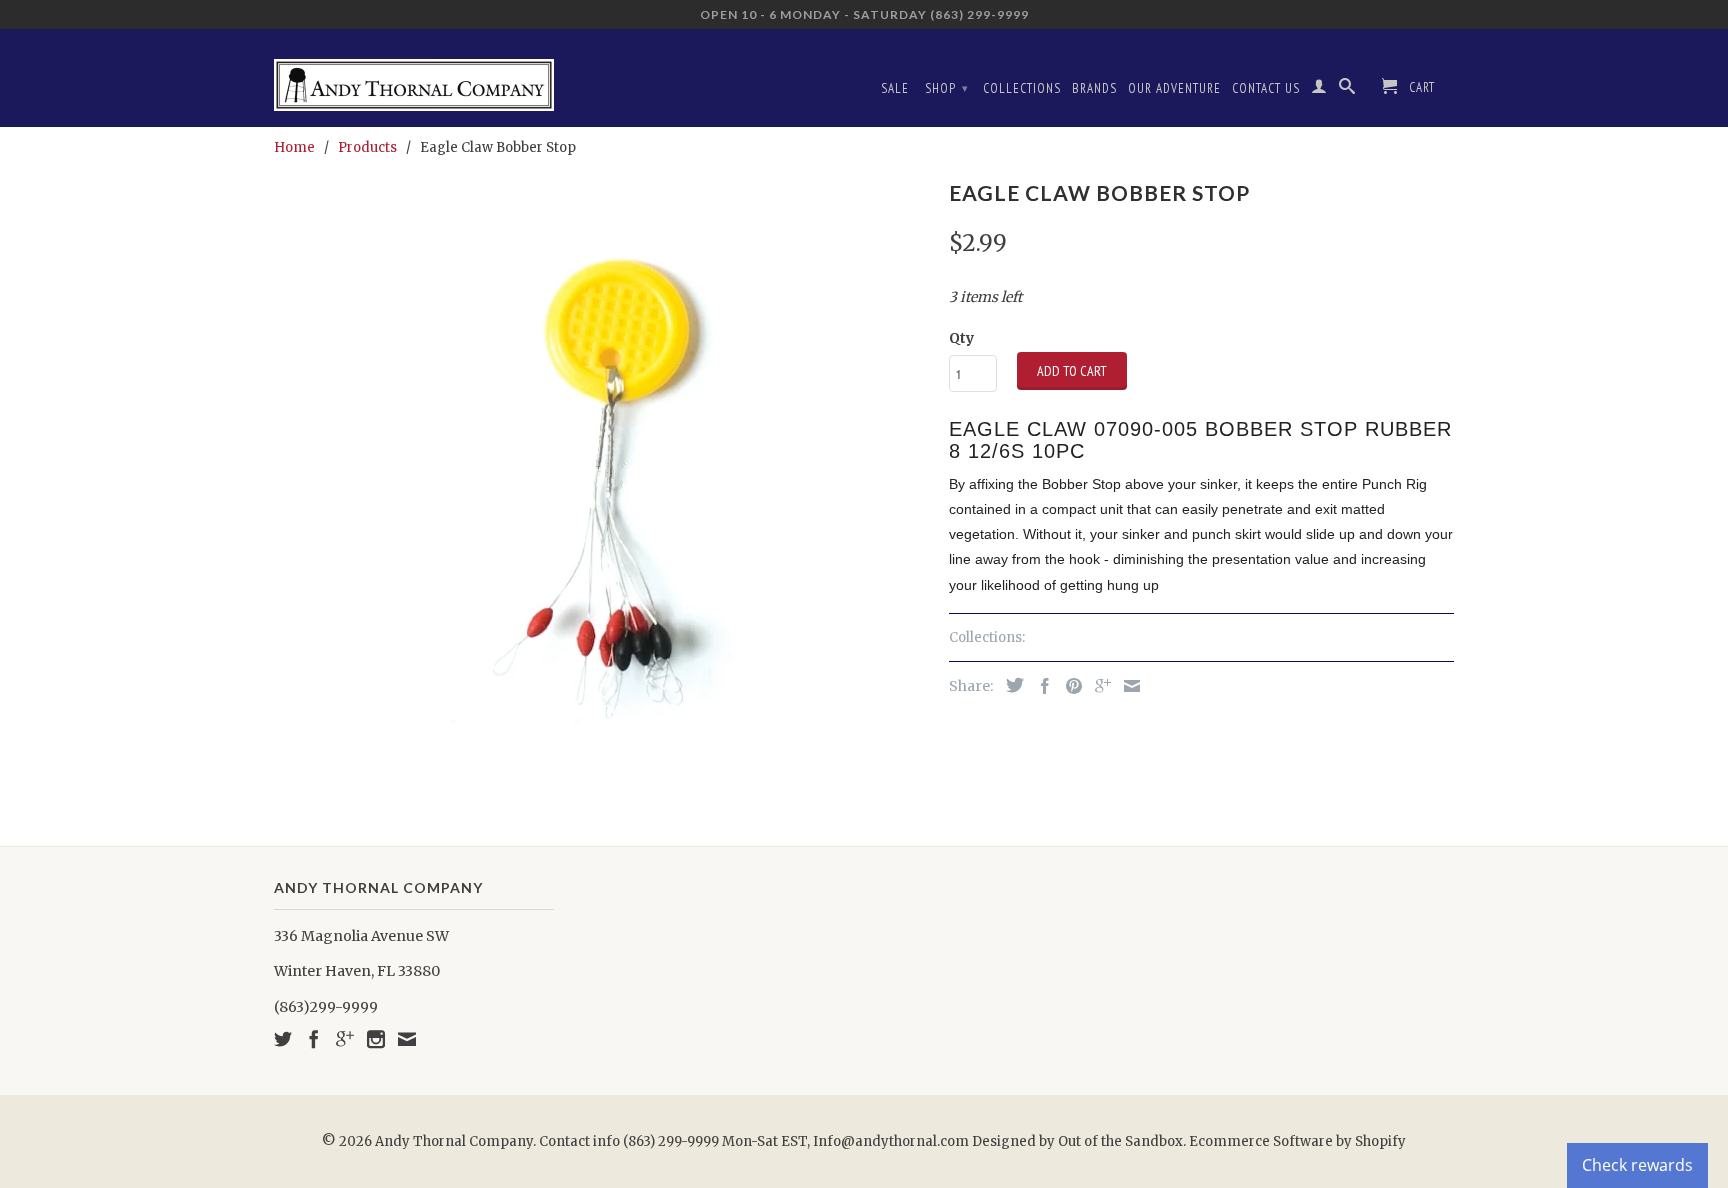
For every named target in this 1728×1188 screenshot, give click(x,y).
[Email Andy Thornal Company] (407, 1039)
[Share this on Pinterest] (1069, 686)
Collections (1022, 88)
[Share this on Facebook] (1040, 686)
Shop (947, 88)
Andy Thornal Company (454, 1141)
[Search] (1347, 90)
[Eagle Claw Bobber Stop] (601, 473)
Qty (961, 338)
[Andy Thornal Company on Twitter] (283, 1039)
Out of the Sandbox (1120, 1141)
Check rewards (1637, 1165)
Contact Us (1266, 88)
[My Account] (1319, 90)
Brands (1094, 88)
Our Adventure (1174, 88)
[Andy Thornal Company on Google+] (345, 1039)
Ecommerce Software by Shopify (1297, 1141)
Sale (895, 88)
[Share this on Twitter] (1010, 685)
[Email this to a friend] (1127, 686)
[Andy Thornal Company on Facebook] (314, 1039)
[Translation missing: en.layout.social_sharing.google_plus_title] (1098, 686)
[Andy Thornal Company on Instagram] (376, 1039)
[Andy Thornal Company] (414, 77)
